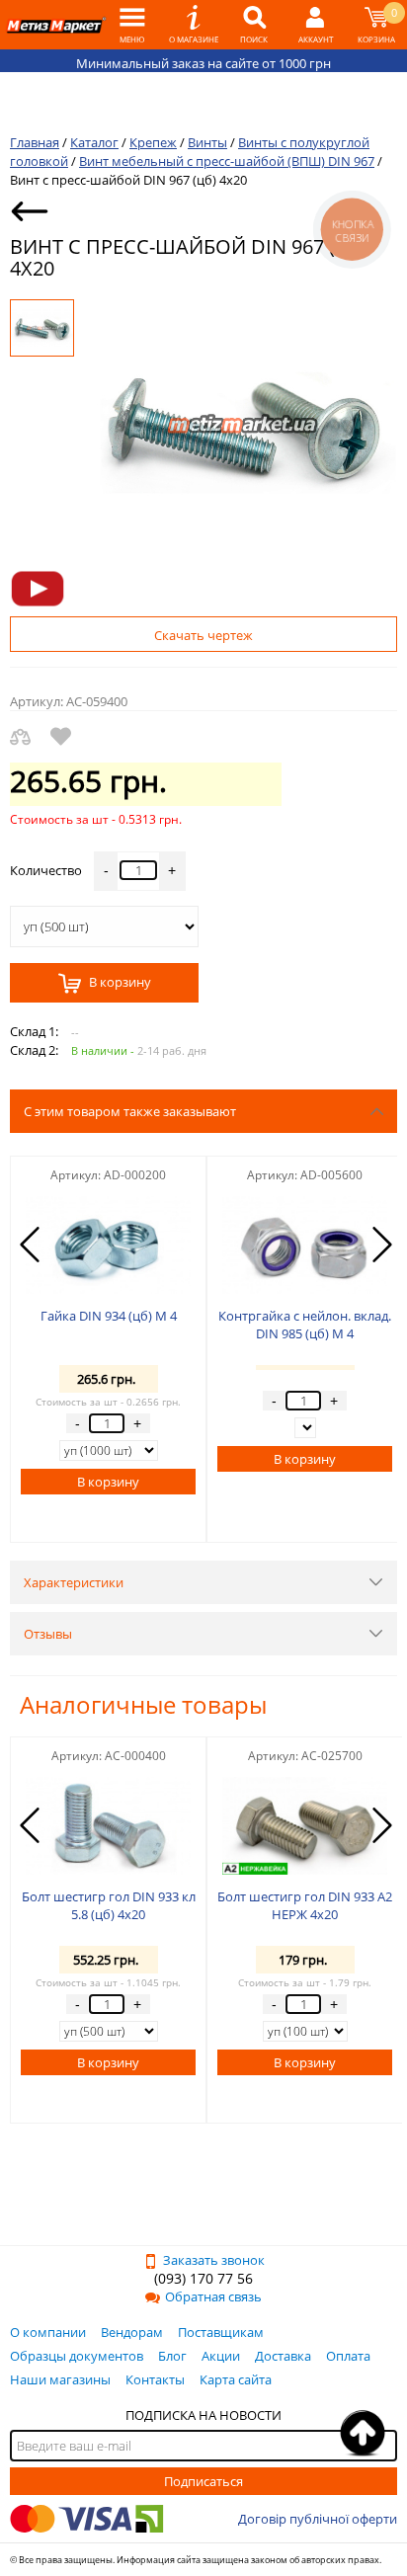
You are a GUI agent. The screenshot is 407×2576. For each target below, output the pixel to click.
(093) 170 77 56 (203, 2278)
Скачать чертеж (203, 635)
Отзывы (48, 1634)
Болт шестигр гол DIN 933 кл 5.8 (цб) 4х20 (109, 1905)
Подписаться (203, 2481)
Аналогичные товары (143, 1704)
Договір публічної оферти (318, 2519)
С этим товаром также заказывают (130, 1111)
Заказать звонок (214, 2260)
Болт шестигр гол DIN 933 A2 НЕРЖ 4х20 (305, 1905)
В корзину (119, 983)
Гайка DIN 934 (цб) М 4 (109, 1316)
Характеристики (74, 1582)
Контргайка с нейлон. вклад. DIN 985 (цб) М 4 (305, 1325)
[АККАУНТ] (315, 25)
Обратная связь (213, 2296)
